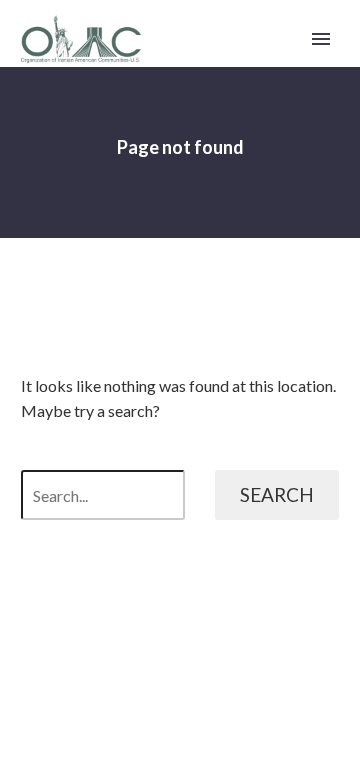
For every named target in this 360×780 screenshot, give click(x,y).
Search (277, 494)
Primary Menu (321, 39)
